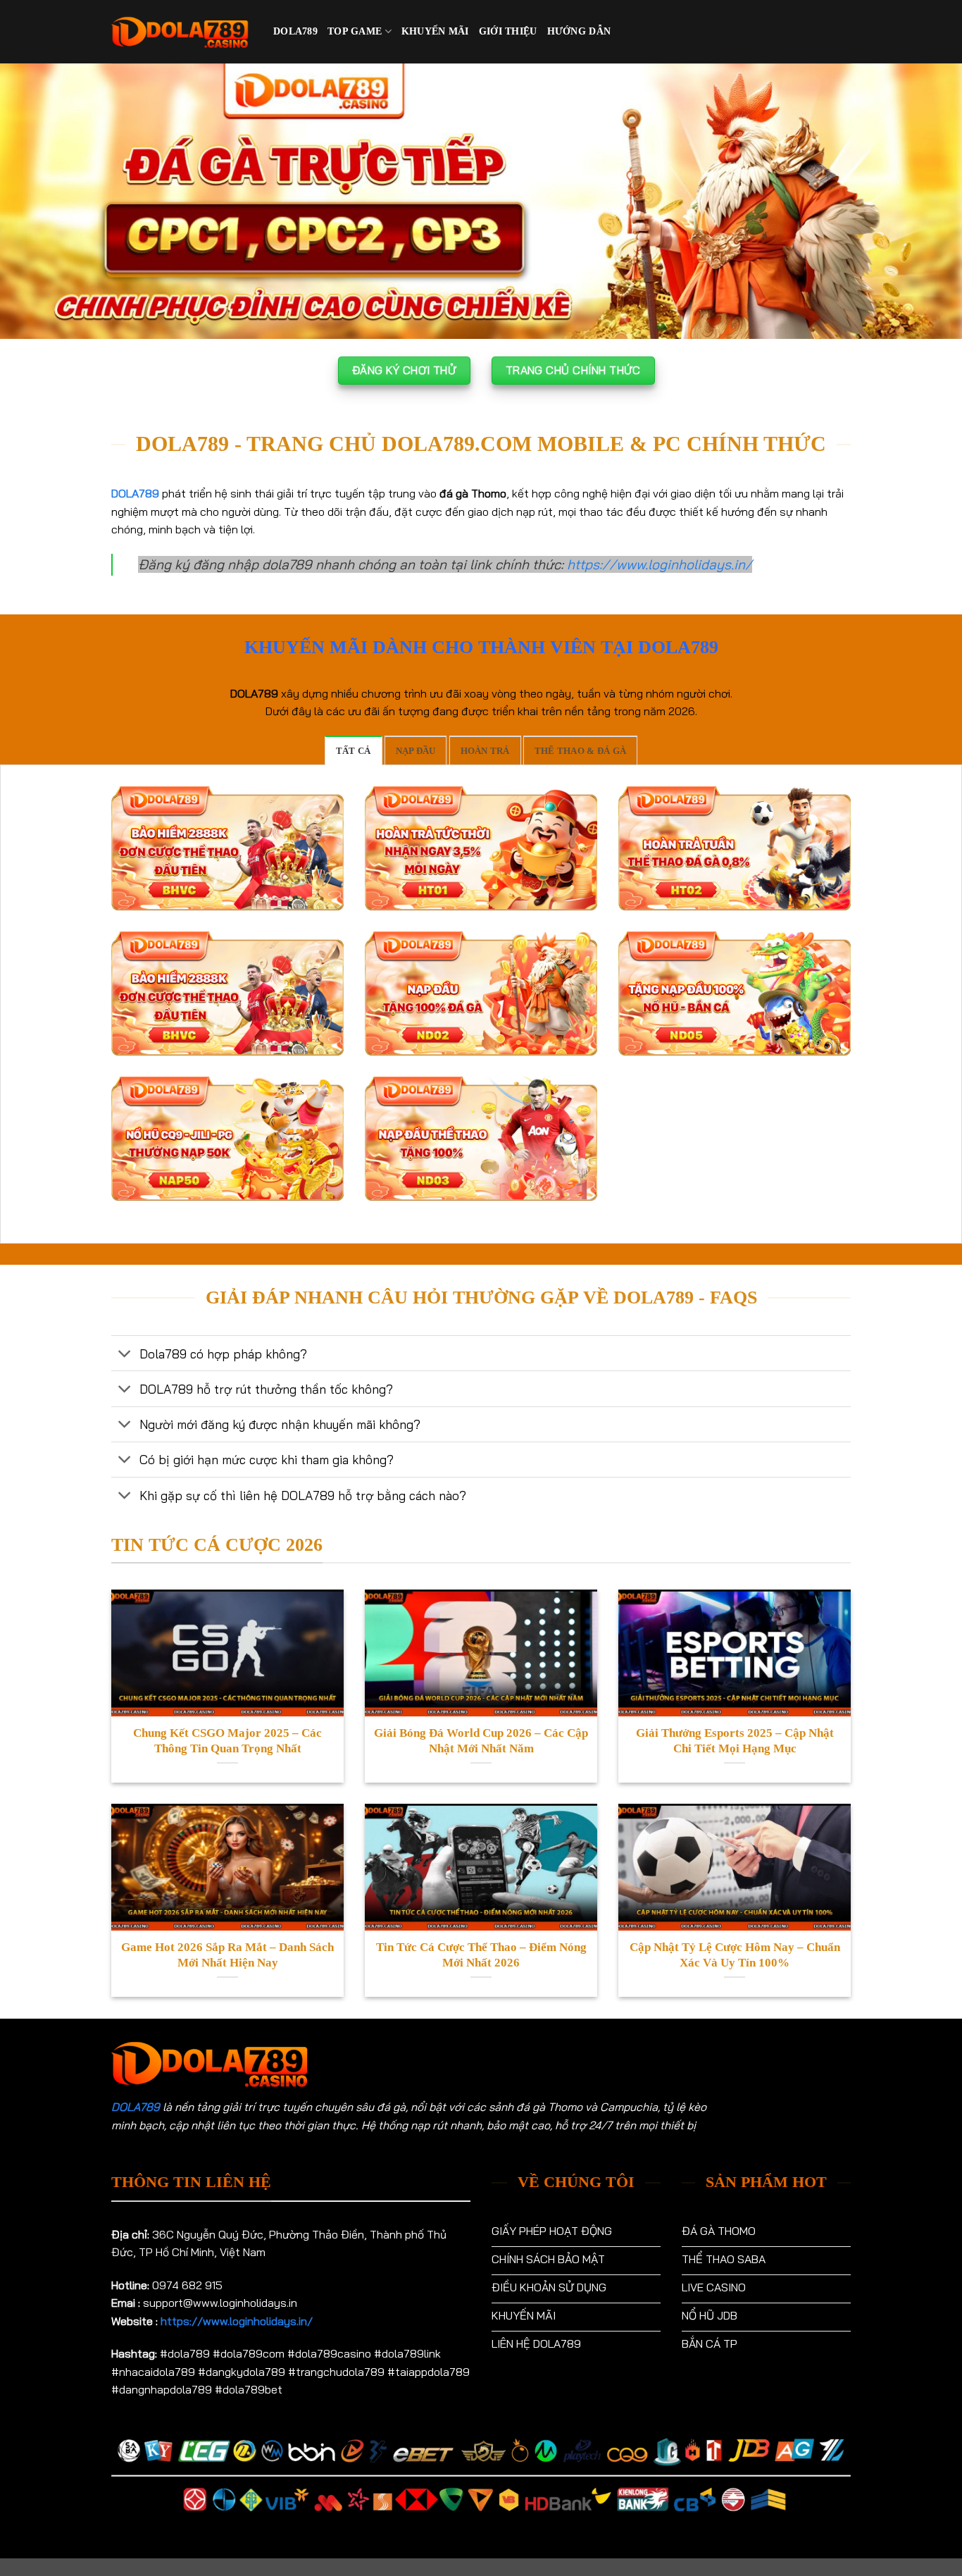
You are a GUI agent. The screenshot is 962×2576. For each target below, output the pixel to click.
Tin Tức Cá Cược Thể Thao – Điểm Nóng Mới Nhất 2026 (481, 1955)
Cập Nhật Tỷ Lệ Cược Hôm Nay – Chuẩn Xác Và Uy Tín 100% (735, 1955)
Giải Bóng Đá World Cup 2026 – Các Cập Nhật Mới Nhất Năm (481, 1741)
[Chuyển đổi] (125, 1355)
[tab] (354, 750)
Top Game (355, 31)
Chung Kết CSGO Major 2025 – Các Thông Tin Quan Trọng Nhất (227, 1741)
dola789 (295, 31)
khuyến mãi (435, 31)
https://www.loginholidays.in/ (660, 564)
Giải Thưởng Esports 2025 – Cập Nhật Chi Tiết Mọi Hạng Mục (735, 1741)
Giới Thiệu (508, 31)
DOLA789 (136, 2107)
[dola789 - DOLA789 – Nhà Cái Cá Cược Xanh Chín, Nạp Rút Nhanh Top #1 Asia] (182, 32)
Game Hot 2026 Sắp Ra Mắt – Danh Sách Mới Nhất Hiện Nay (227, 1955)
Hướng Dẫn (579, 31)
